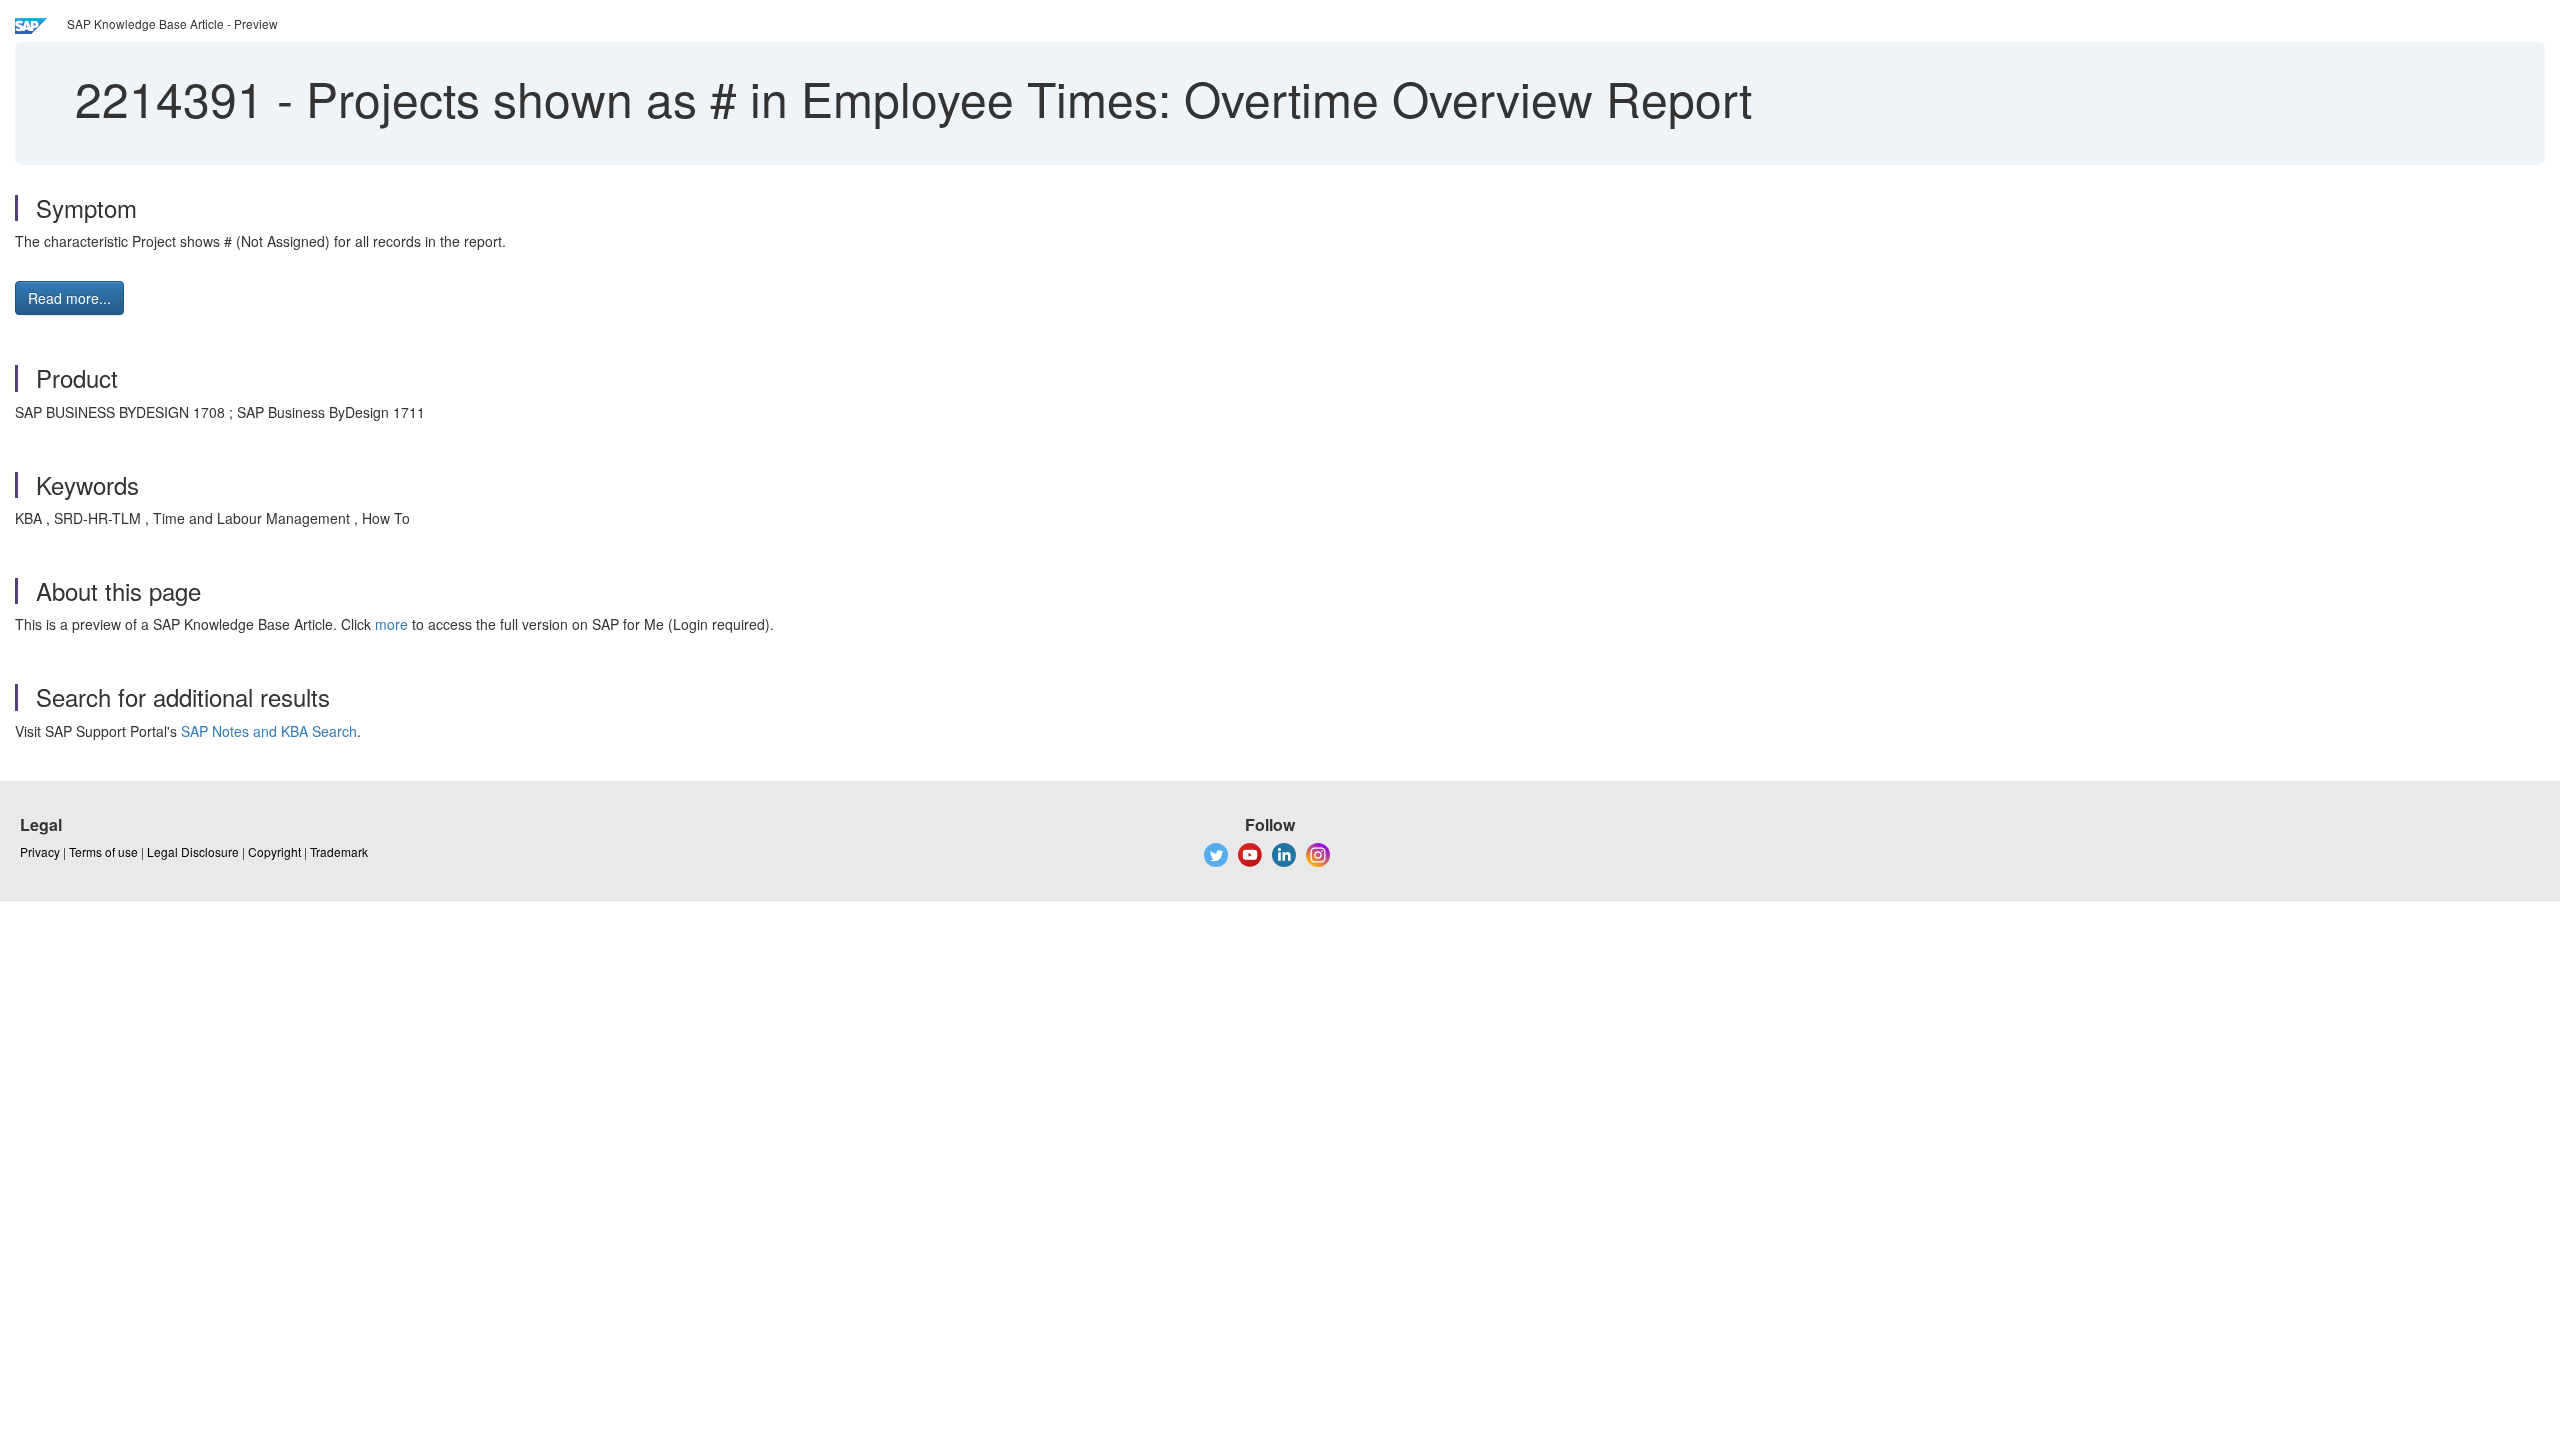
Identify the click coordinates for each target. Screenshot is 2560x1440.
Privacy (40, 851)
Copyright (274, 851)
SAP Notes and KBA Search (269, 731)
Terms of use (103, 851)
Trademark (339, 851)
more (391, 624)
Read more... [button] (69, 298)
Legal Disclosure (193, 851)
